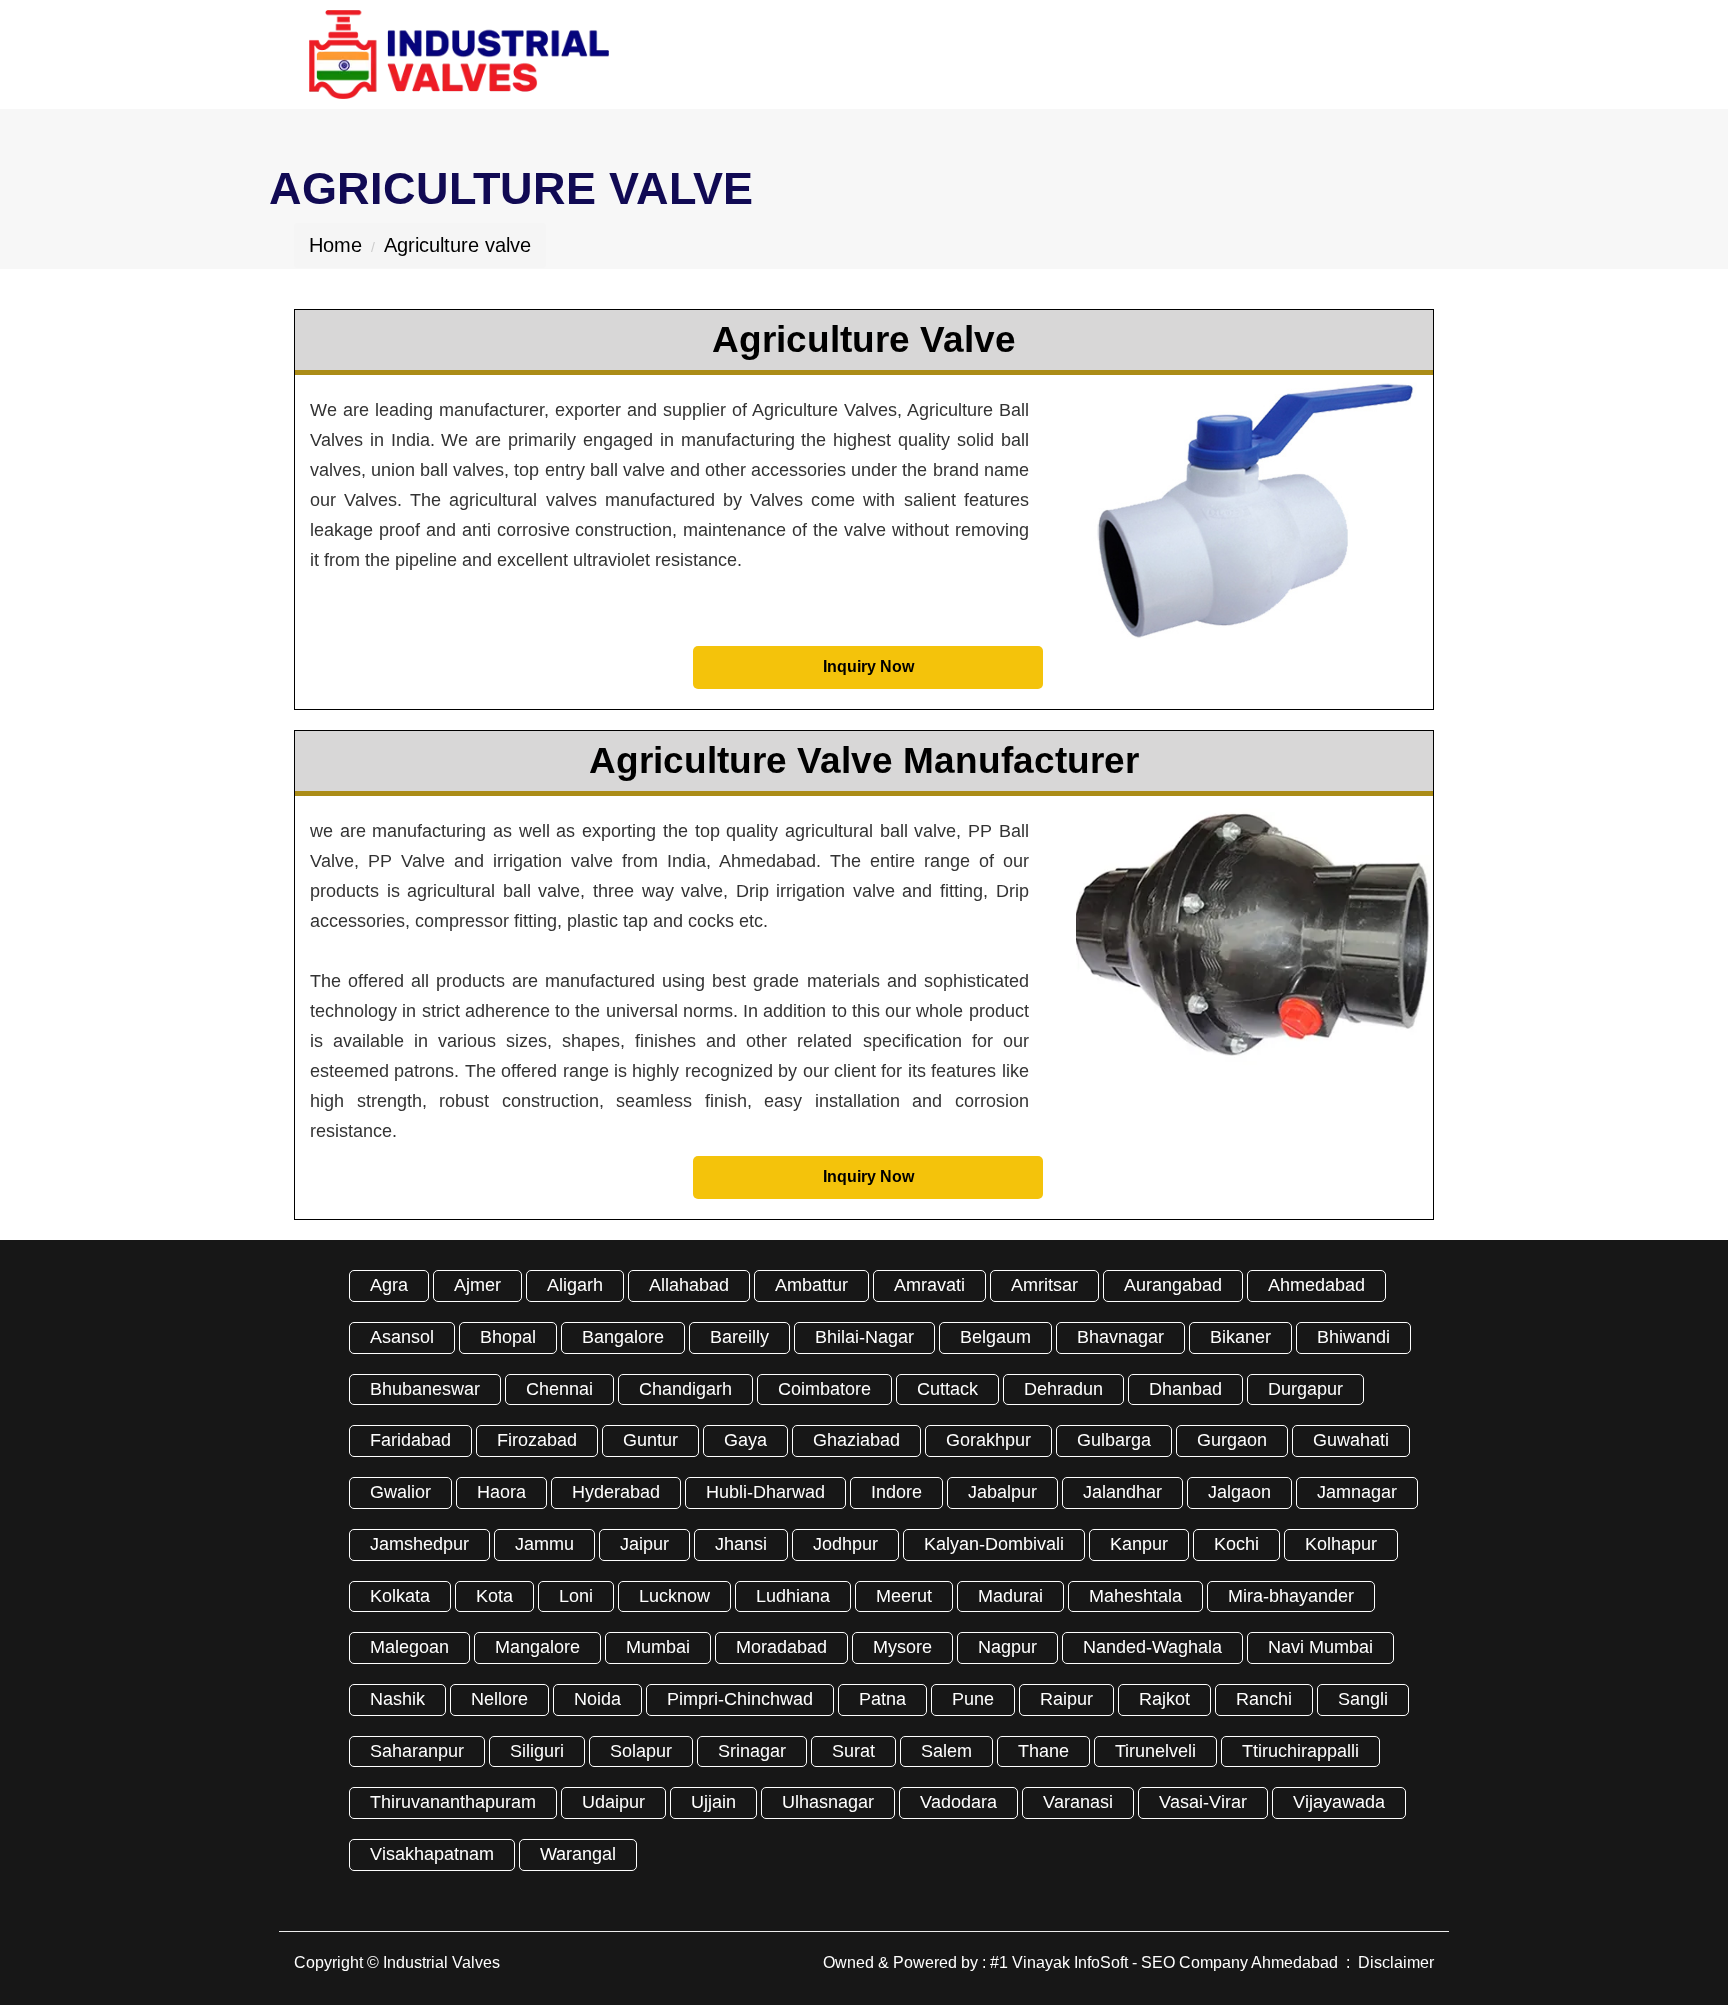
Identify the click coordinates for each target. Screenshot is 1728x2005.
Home (335, 245)
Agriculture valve (457, 245)
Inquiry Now (868, 666)
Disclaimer (1396, 1962)
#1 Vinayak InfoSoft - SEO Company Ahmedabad (1164, 1962)
